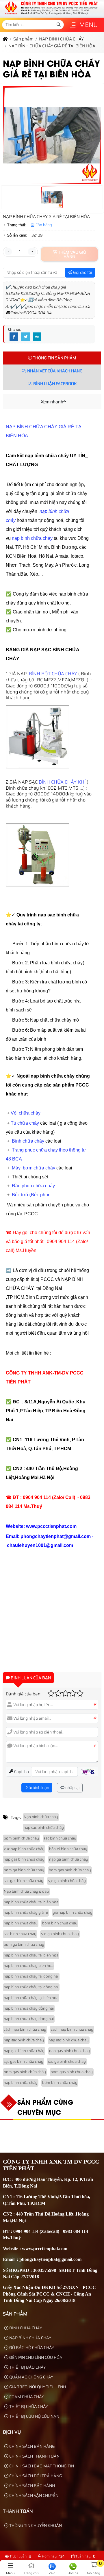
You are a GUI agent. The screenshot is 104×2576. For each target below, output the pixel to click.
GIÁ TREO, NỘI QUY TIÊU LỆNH (37, 2387)
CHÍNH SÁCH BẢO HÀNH (32, 2486)
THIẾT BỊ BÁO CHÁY (27, 2367)
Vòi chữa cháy (26, 1113)
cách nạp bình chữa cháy (25, 2029)
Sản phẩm (15, 2314)
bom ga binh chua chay (24, 1944)
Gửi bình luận (37, 1788)
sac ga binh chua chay (60, 1934)
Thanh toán (18, 2511)
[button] (73, 25)
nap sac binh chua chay (69, 2040)
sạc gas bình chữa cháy (24, 2061)
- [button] (8, 252)
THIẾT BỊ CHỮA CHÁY (28, 2406)
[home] (5, 39)
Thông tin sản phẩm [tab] (54, 358)
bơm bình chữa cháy (21, 1838)
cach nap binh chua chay (72, 2029)
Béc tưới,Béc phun (31, 1195)
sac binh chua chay (20, 1934)
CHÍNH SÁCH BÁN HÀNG (32, 2446)
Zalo (52, 2573)
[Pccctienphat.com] (51, 14)
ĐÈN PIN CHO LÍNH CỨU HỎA (35, 2357)
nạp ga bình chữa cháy (69, 1859)
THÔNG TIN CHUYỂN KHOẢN (35, 2525)
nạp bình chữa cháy (32, 538)
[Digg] (37, 337)
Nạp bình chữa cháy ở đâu (26, 1891)
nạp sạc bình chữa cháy (44, 1828)
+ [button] (32, 252)
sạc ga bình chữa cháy (67, 1881)
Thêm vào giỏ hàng (72, 254)
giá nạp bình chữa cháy (73, 1912)
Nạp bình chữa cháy (41, 1817)
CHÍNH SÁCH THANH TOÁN (34, 2456)
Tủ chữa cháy (25, 1123)
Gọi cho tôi (82, 272)
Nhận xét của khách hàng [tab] (54, 371)
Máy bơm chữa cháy (34, 1168)
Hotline (73, 2573)
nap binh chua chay (21, 1923)
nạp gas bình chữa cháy (24, 1859)
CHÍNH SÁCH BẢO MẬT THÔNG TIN (41, 2466)
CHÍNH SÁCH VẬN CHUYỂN (33, 2495)
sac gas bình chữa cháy (24, 1881)
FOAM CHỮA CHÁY (26, 2397)
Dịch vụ (12, 2432)
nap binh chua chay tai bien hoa (31, 1955)
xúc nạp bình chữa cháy (24, 1849)
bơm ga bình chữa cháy (24, 1870)
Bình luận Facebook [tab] (54, 384)
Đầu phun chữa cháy (33, 1186)
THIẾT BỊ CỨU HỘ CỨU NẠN (34, 2416)
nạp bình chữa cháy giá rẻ (26, 1912)
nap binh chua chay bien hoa (29, 1966)
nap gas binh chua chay (69, 2051)
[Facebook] (14, 337)
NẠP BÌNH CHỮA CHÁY (30, 2338)
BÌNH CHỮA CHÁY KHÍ (63, 782)
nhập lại (72, 1788)
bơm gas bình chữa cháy (70, 1870)
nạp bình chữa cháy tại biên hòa (31, 1902)
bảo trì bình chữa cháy (68, 1849)
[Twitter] (25, 337)
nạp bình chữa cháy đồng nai (29, 2008)
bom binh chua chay (60, 1923)
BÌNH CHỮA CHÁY (25, 2328)
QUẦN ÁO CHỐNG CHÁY (31, 2377)
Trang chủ (31, 2573)
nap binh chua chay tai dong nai (31, 1976)
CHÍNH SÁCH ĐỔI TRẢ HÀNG (35, 2476)
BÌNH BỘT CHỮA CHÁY (53, 674)
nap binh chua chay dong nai (29, 2019)
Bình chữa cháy (28, 1141)
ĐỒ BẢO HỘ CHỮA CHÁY (31, 2348)
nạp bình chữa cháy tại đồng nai (31, 1987)
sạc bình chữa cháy (60, 1838)
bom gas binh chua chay (72, 2072)
